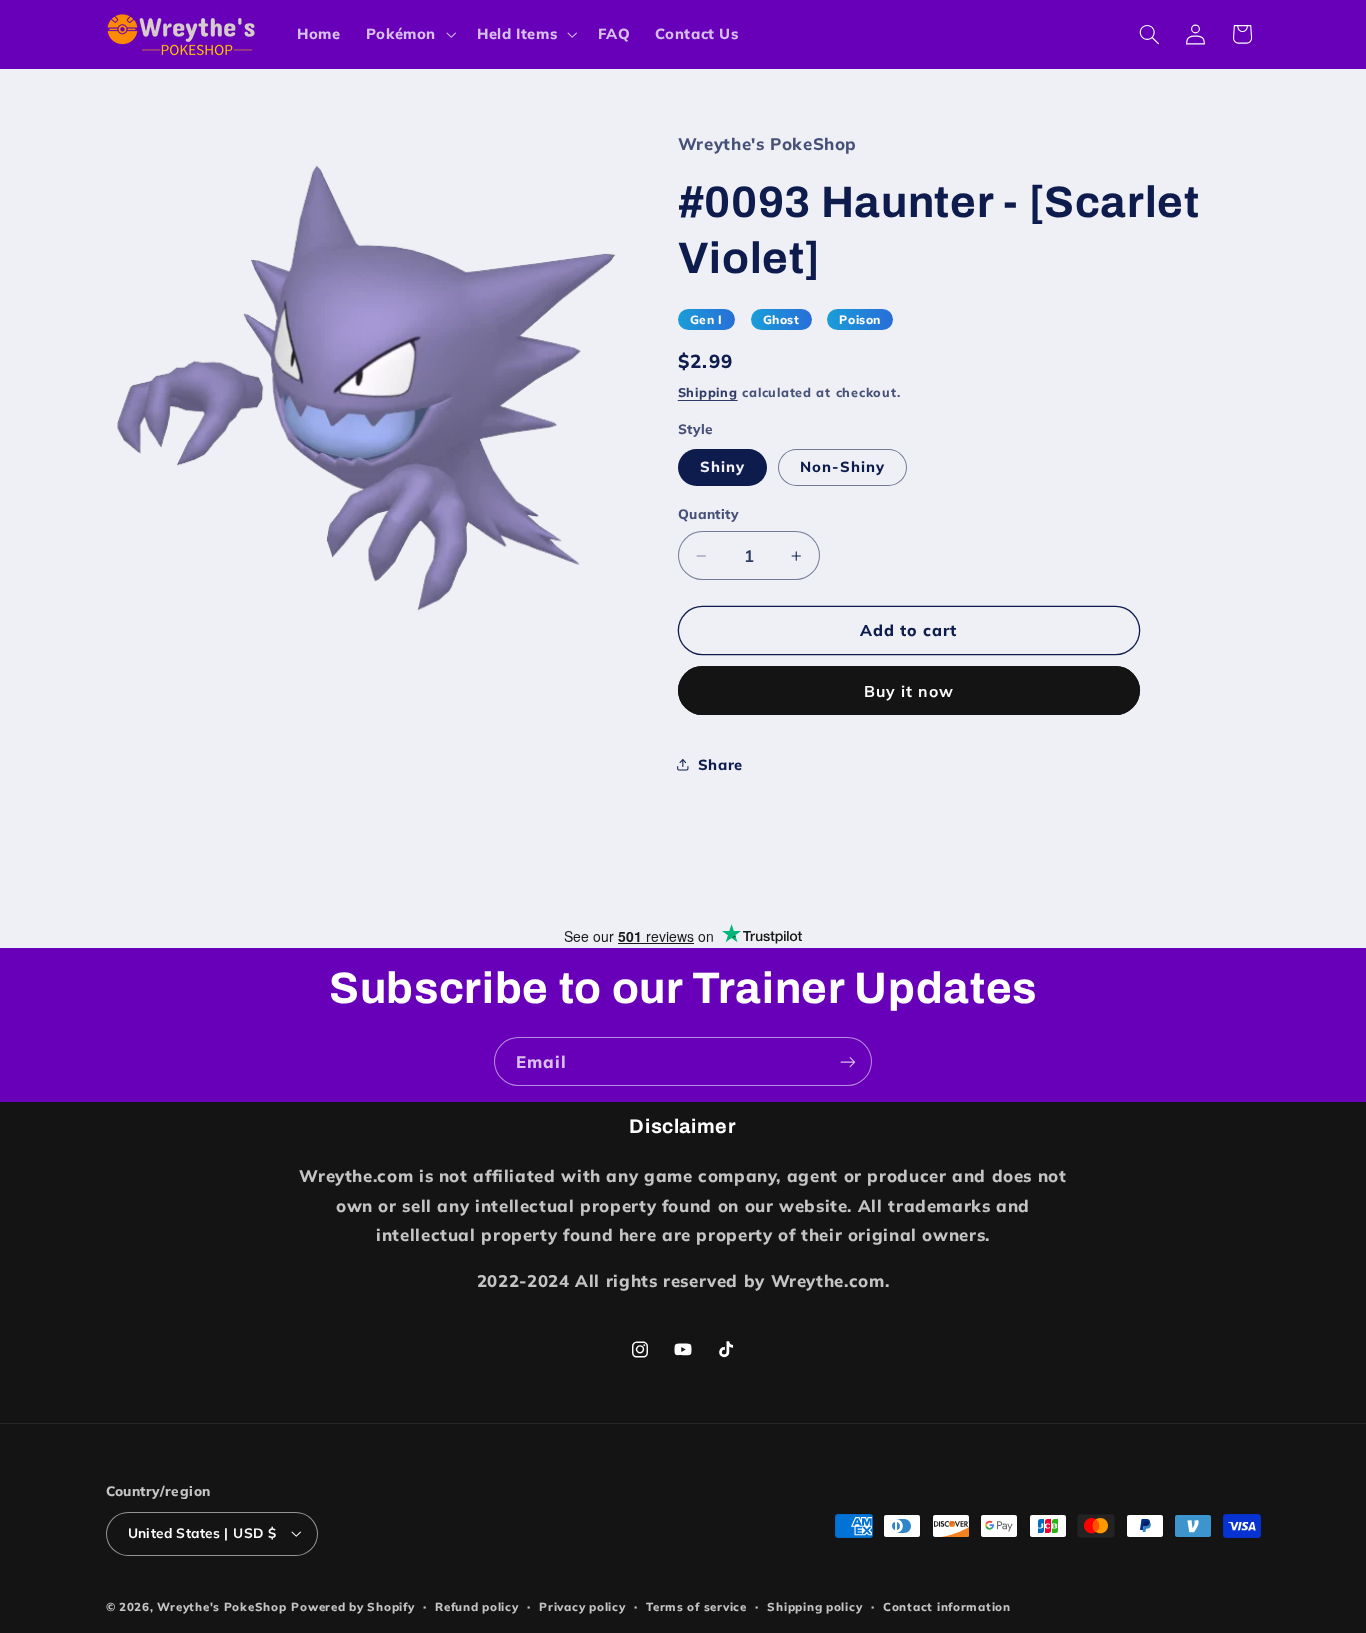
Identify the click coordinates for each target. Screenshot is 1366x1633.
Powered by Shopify (352, 1606)
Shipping (708, 393)
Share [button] (720, 764)
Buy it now (909, 691)
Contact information (947, 1606)
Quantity (708, 513)
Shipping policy (814, 1606)
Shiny (722, 466)
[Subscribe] (848, 1061)
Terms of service (696, 1606)
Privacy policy (582, 1606)
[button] (408, 34)
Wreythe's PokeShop (221, 1606)
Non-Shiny (842, 466)
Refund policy (477, 1606)
